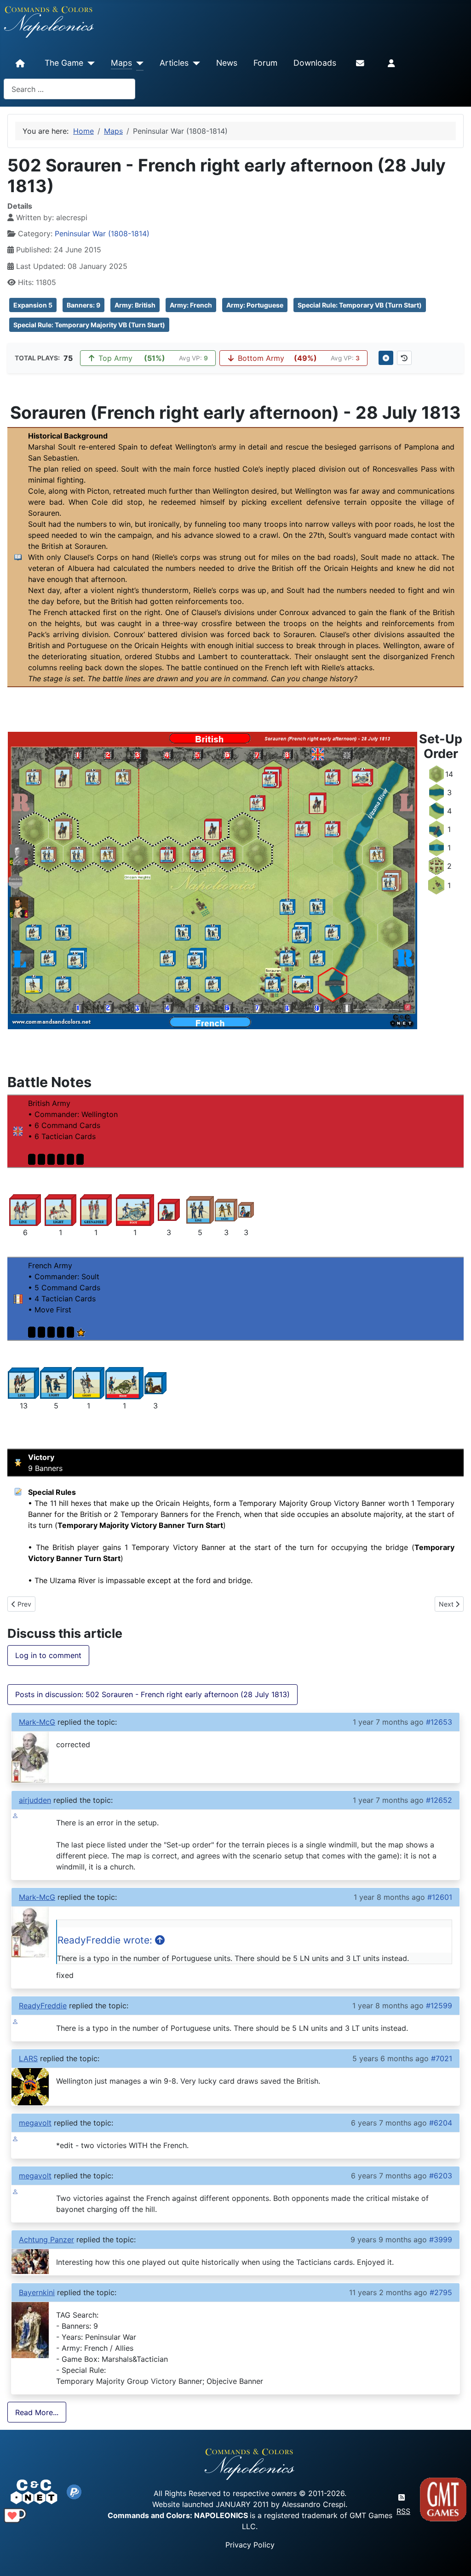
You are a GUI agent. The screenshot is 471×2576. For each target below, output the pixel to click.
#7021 (442, 2058)
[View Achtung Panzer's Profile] (30, 2261)
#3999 (441, 2240)
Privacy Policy (250, 2545)
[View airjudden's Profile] (15, 1815)
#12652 (439, 1800)
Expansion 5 (33, 305)
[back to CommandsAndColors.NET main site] (34, 2491)
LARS (28, 2058)
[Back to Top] (456, 2558)
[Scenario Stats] (404, 358)
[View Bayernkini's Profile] (30, 2329)
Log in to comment (48, 1655)
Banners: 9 (83, 305)
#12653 (439, 1722)
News (227, 63)
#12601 (440, 1897)
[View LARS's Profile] (30, 2086)
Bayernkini (37, 2292)
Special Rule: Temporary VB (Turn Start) (360, 305)
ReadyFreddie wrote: (106, 1940)
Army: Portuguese (255, 305)
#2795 (441, 2292)
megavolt (35, 2123)
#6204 (441, 2123)
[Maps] (138, 63)
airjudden (35, 1800)
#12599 (439, 2006)
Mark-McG (37, 1722)
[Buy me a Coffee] (15, 2515)
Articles (174, 63)
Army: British (135, 305)
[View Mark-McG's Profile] (30, 1756)
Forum (265, 63)
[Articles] (194, 63)
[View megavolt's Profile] (15, 2138)
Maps (121, 63)
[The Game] (89, 63)
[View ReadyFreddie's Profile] (15, 2021)
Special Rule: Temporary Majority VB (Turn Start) (89, 325)
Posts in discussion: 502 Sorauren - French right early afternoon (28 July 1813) (152, 1694)
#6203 (441, 2176)
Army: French (191, 305)
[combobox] (69, 89)
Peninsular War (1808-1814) (102, 234)
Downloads (315, 63)
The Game (64, 63)
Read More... (37, 2412)
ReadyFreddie (43, 2006)
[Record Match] (386, 358)
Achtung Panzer (46, 2240)
